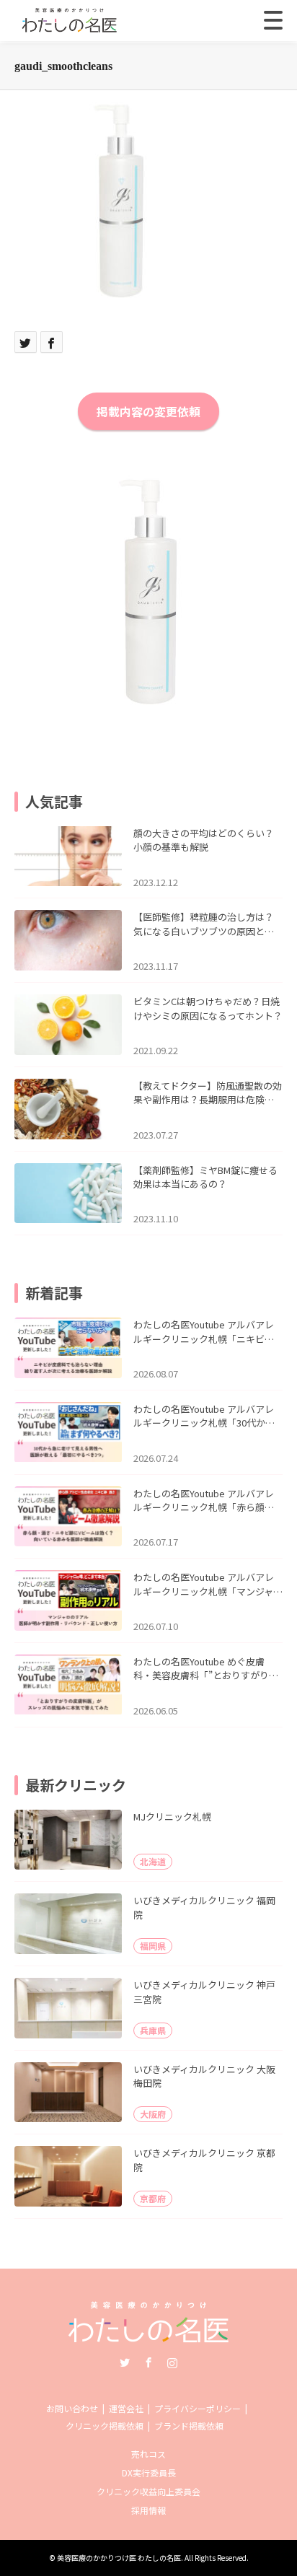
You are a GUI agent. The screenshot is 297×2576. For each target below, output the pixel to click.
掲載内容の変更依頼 (148, 411)
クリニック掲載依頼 (105, 2426)
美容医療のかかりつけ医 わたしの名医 (119, 2558)
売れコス (148, 2454)
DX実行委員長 (149, 2472)
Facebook (148, 2362)
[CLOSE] (273, 20)
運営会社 (126, 2408)
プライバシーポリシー (198, 2408)
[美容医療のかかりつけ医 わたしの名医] (149, 2338)
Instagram (172, 2362)
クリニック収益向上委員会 (148, 2491)
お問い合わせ (72, 2408)
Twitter (125, 2362)
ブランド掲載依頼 (189, 2426)
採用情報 (148, 2510)
